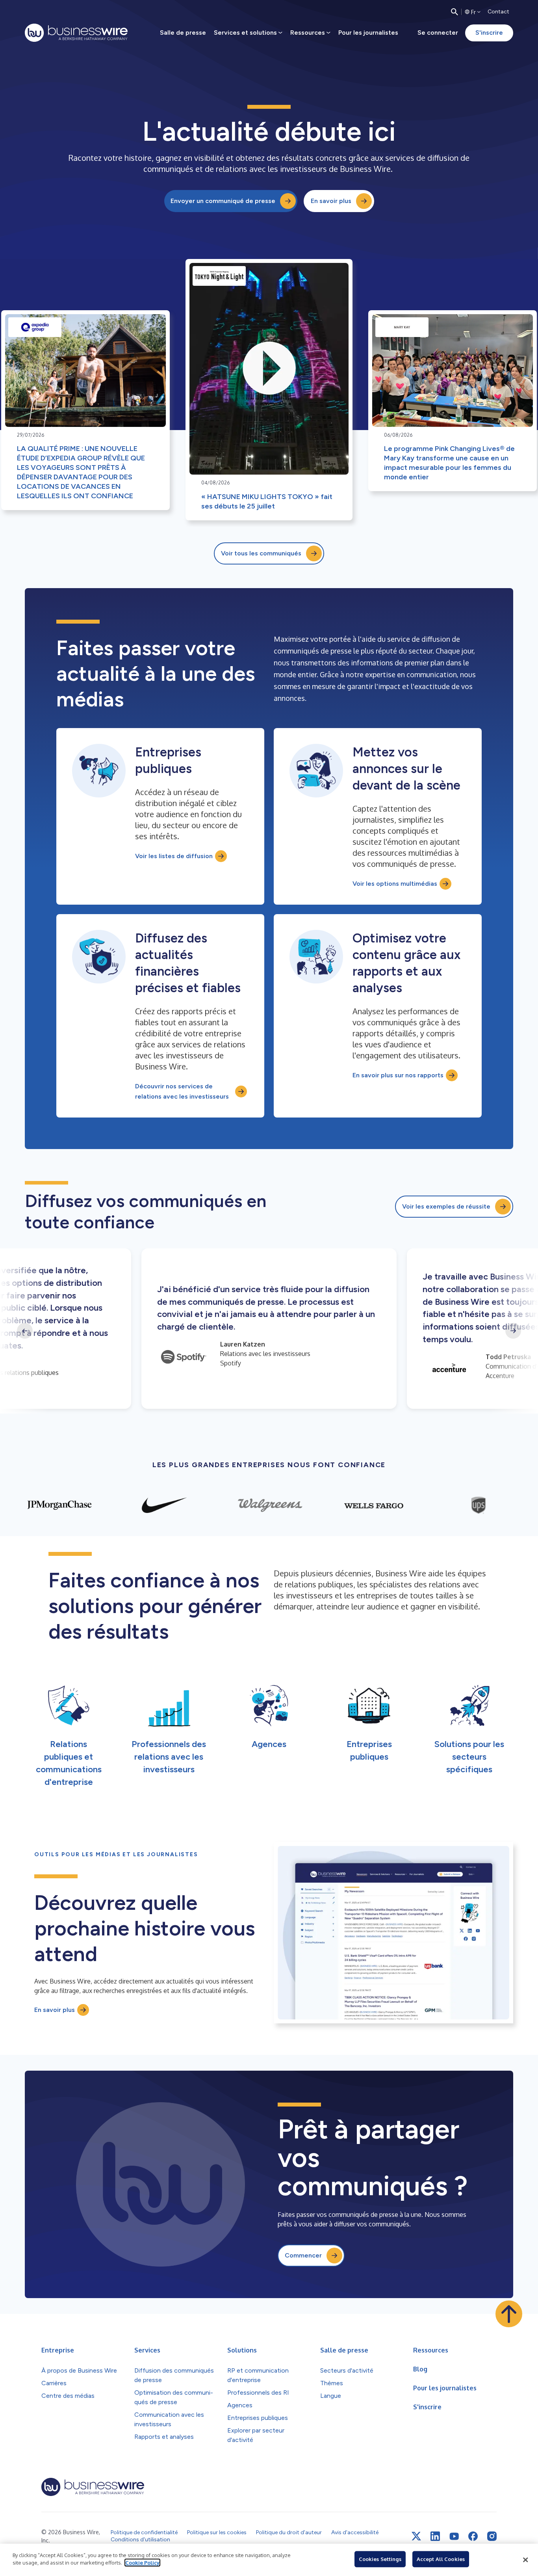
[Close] (525, 2560)
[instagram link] (492, 2536)
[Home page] (76, 33)
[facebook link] (473, 2536)
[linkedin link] (435, 2536)
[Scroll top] (509, 2314)
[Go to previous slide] (25, 1331)
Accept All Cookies (441, 2559)
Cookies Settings (380, 2559)
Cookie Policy (142, 2563)
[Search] (455, 12)
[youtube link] (454, 2536)
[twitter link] (416, 2536)
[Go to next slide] (513, 1331)
